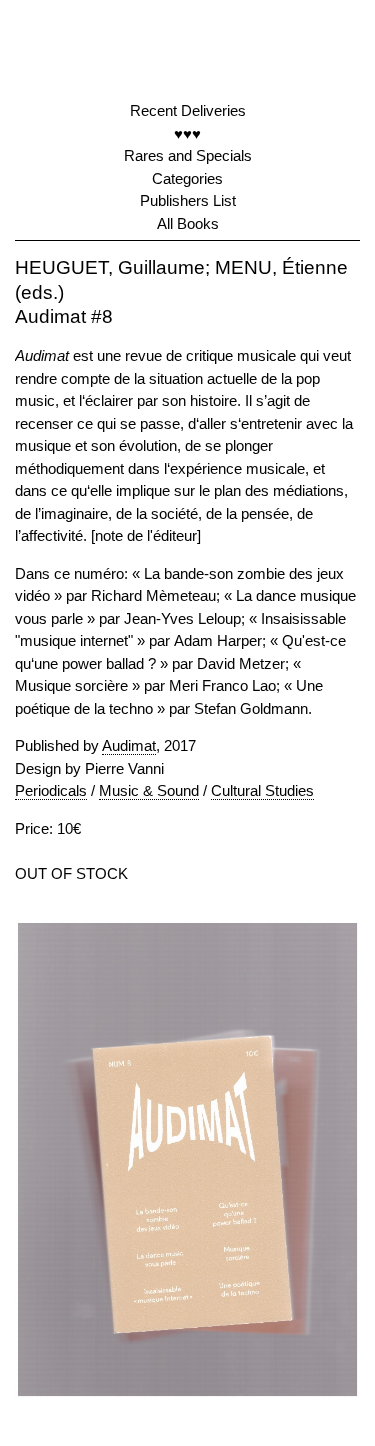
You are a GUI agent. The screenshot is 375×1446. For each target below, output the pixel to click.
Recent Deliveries (188, 110)
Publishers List (188, 200)
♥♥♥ (187, 133)
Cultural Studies (262, 790)
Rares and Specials (188, 155)
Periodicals (51, 790)
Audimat (129, 745)
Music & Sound (149, 790)
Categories (187, 178)
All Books (188, 223)
